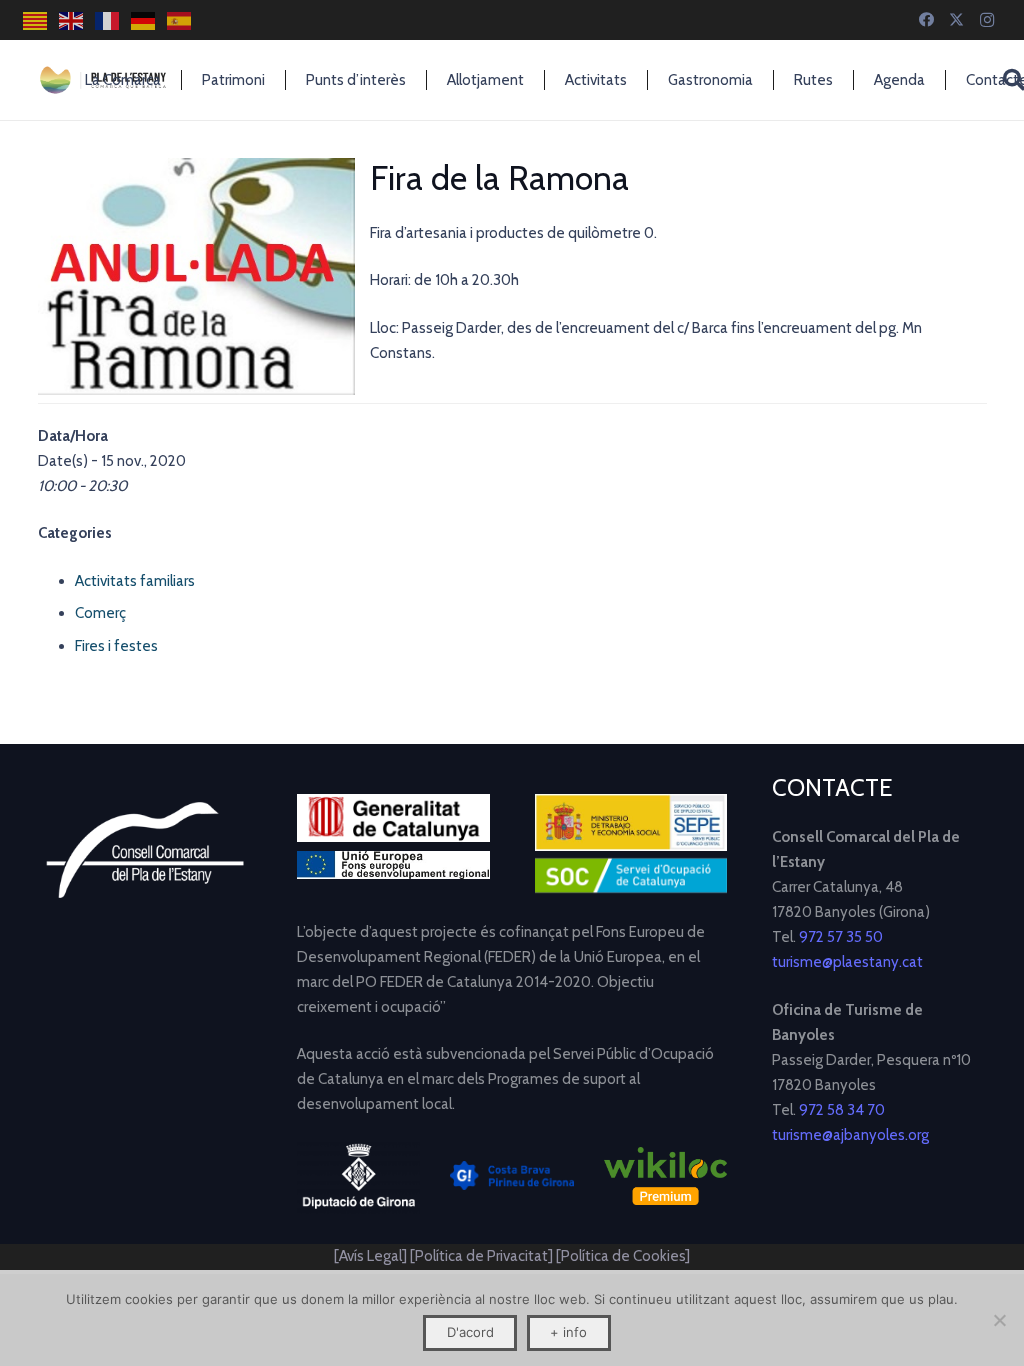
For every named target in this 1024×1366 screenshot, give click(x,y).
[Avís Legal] (370, 1256)
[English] (72, 20)
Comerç (100, 613)
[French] (108, 20)
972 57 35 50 (841, 937)
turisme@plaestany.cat (847, 962)
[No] (999, 1320)
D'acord (470, 1332)
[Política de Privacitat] (483, 1256)
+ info (568, 1332)
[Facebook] (927, 20)
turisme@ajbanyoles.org (850, 1135)
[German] (144, 20)
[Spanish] (180, 20)
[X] (957, 20)
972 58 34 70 (842, 1110)
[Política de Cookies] (623, 1256)
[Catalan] (36, 20)
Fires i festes (116, 646)
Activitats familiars (135, 581)
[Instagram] (987, 20)
